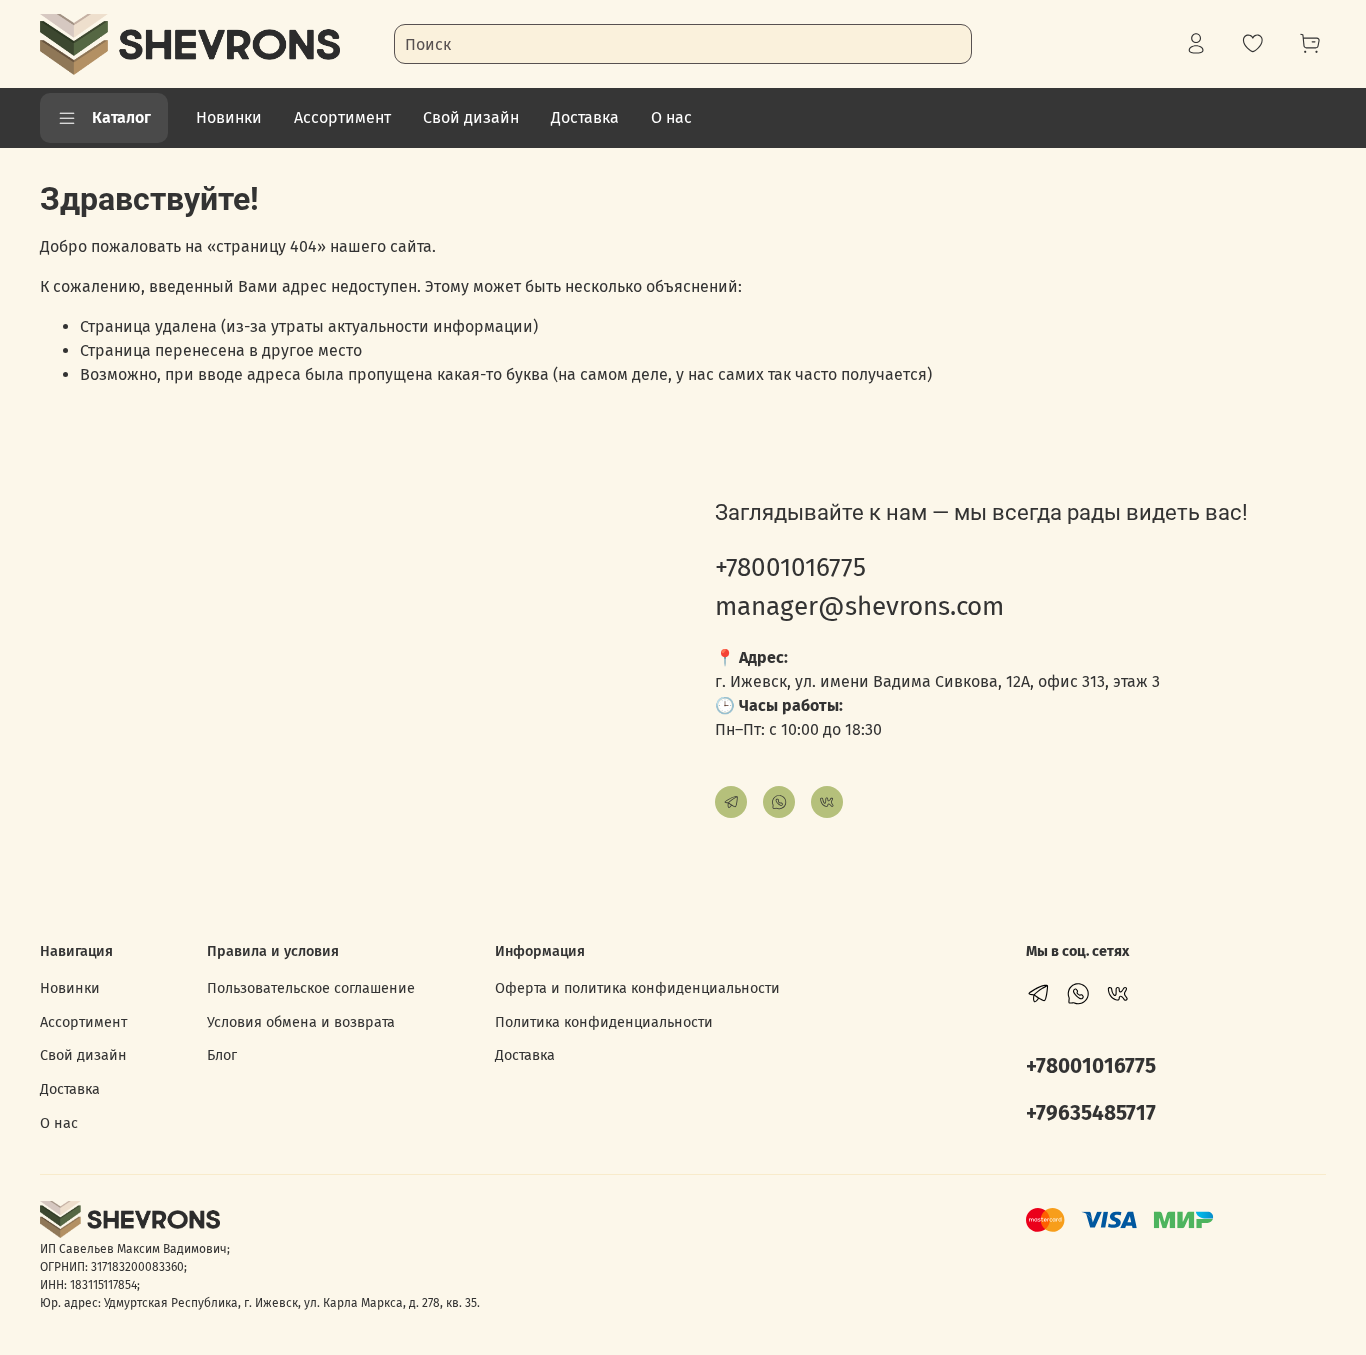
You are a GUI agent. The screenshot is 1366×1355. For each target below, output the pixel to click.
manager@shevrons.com (859, 606)
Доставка (585, 117)
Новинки (229, 117)
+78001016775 (790, 567)
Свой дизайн (471, 117)
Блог (222, 1055)
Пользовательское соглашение (311, 988)
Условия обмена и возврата (301, 1022)
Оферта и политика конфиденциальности (637, 988)
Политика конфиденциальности (604, 1022)
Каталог (121, 117)
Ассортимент (342, 117)
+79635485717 (1091, 1113)
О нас (671, 117)
